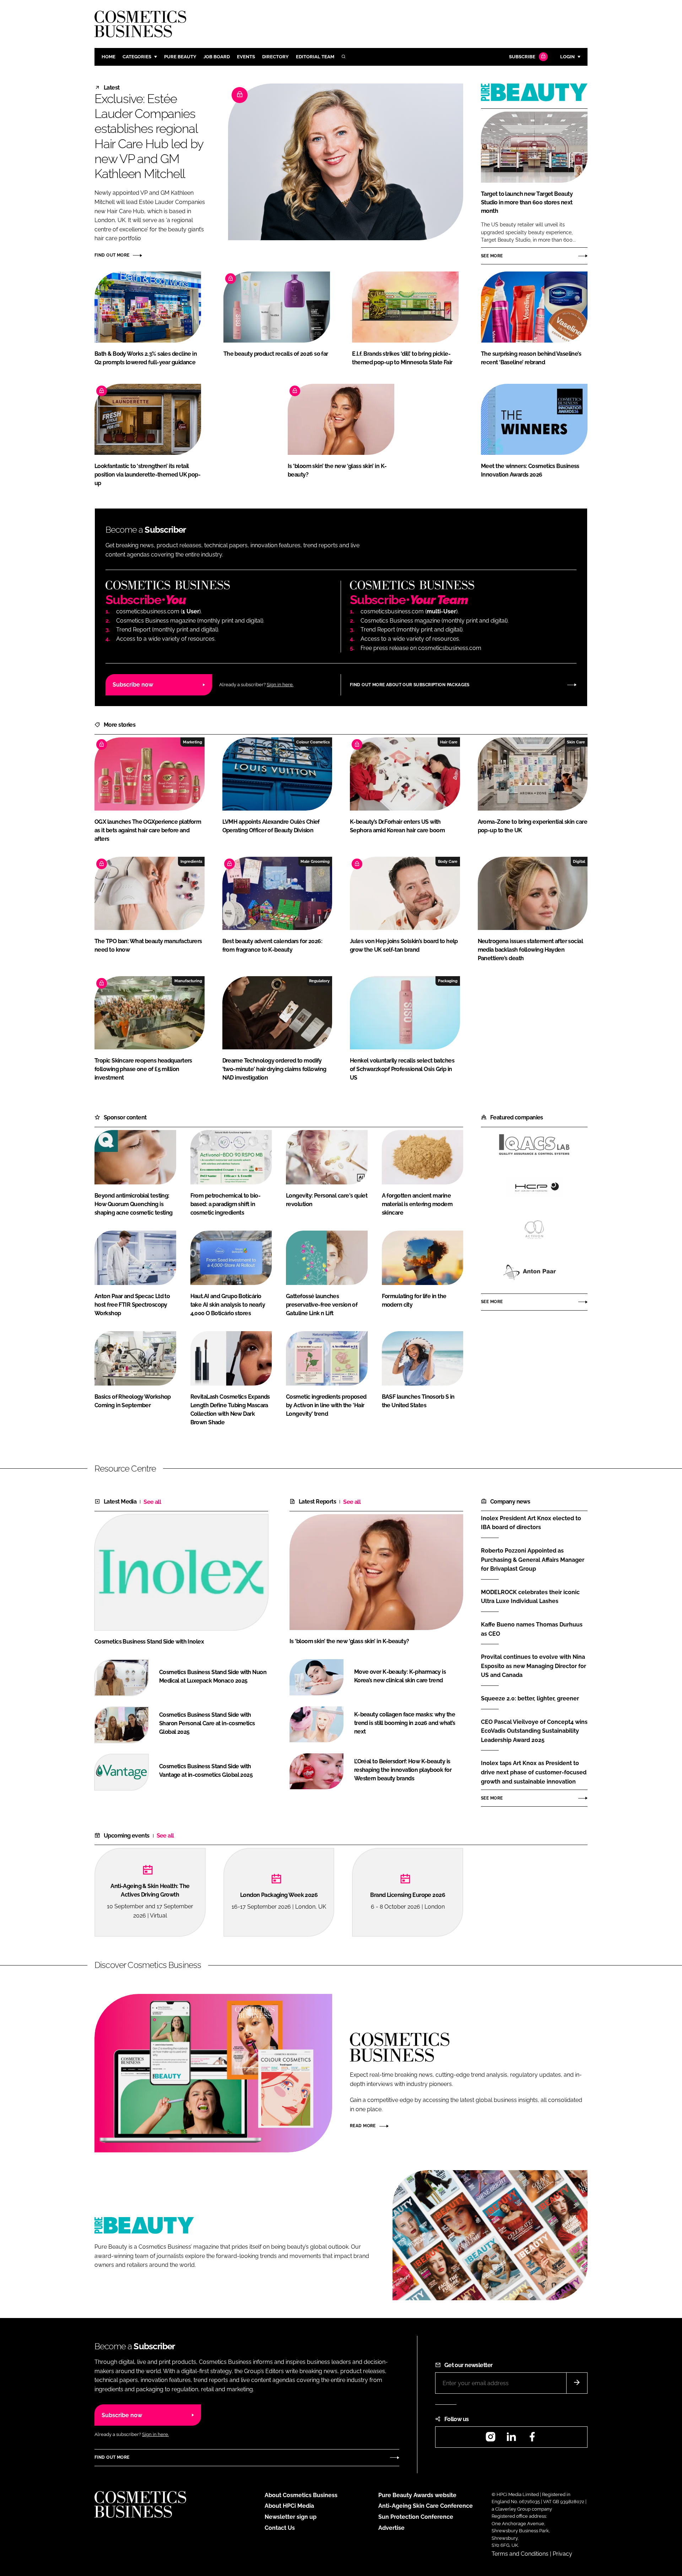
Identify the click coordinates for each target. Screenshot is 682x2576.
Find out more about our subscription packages (410, 685)
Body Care (448, 861)
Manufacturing (188, 981)
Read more (363, 2126)
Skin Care (576, 742)
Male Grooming (315, 861)
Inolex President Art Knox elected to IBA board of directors (531, 1522)
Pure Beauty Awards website (417, 2495)
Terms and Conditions (520, 2554)
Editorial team (315, 57)
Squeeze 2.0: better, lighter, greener (530, 1699)
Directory (275, 57)
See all (152, 1502)
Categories (137, 57)
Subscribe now (133, 685)
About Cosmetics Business (301, 2495)
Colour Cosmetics (313, 742)
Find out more (112, 255)
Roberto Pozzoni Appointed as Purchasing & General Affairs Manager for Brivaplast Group (533, 1560)
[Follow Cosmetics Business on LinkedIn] (511, 2439)
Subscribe (522, 57)
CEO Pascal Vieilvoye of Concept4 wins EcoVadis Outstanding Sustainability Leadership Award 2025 (534, 1731)
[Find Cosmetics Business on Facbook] (532, 2439)
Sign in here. (280, 685)
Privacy (562, 2554)
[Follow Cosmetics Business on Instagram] (491, 2439)
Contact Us (280, 2528)
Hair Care (449, 742)
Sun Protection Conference (416, 2517)
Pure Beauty (180, 57)
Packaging (448, 981)
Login (567, 57)
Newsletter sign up (291, 2517)
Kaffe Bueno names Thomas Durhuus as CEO (532, 1629)
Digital (579, 861)
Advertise (391, 2528)
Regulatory (319, 981)
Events (246, 57)
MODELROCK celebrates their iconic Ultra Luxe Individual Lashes (530, 1596)
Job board (217, 57)
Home (109, 57)
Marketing (193, 742)
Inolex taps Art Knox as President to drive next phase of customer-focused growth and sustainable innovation (534, 1772)
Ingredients (191, 861)
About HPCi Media (289, 2506)
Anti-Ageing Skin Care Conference (426, 2506)
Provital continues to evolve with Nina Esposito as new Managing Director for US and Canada (534, 1666)
